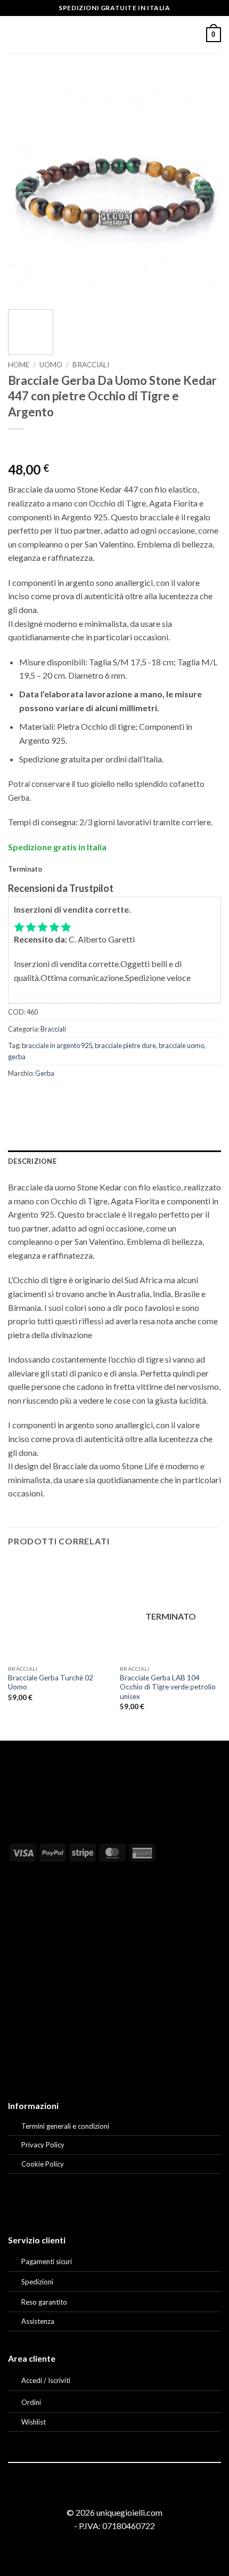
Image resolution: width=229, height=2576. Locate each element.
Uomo (51, 365)
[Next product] (17, 446)
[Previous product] (38, 446)
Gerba (45, 1073)
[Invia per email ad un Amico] (75, 1097)
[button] (14, 34)
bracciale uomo (181, 1045)
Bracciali (91, 365)
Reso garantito (44, 2302)
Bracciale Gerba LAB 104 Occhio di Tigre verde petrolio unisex (168, 1687)
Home (19, 365)
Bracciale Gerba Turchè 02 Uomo (51, 1683)
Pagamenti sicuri (47, 2261)
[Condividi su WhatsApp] (18, 1097)
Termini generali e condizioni (65, 2126)
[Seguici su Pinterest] (127, 2493)
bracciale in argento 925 (57, 1045)
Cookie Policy (43, 2164)
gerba (17, 1057)
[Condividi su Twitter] (56, 1097)
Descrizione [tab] (32, 1161)
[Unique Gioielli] (115, 35)
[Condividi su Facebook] (37, 1097)
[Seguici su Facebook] (101, 2493)
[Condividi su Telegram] (133, 1097)
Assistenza (38, 2321)
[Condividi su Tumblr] (114, 1097)
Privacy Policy (43, 2145)
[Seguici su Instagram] (114, 2493)
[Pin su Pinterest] (95, 1097)
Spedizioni (37, 2282)
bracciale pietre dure (125, 1045)
